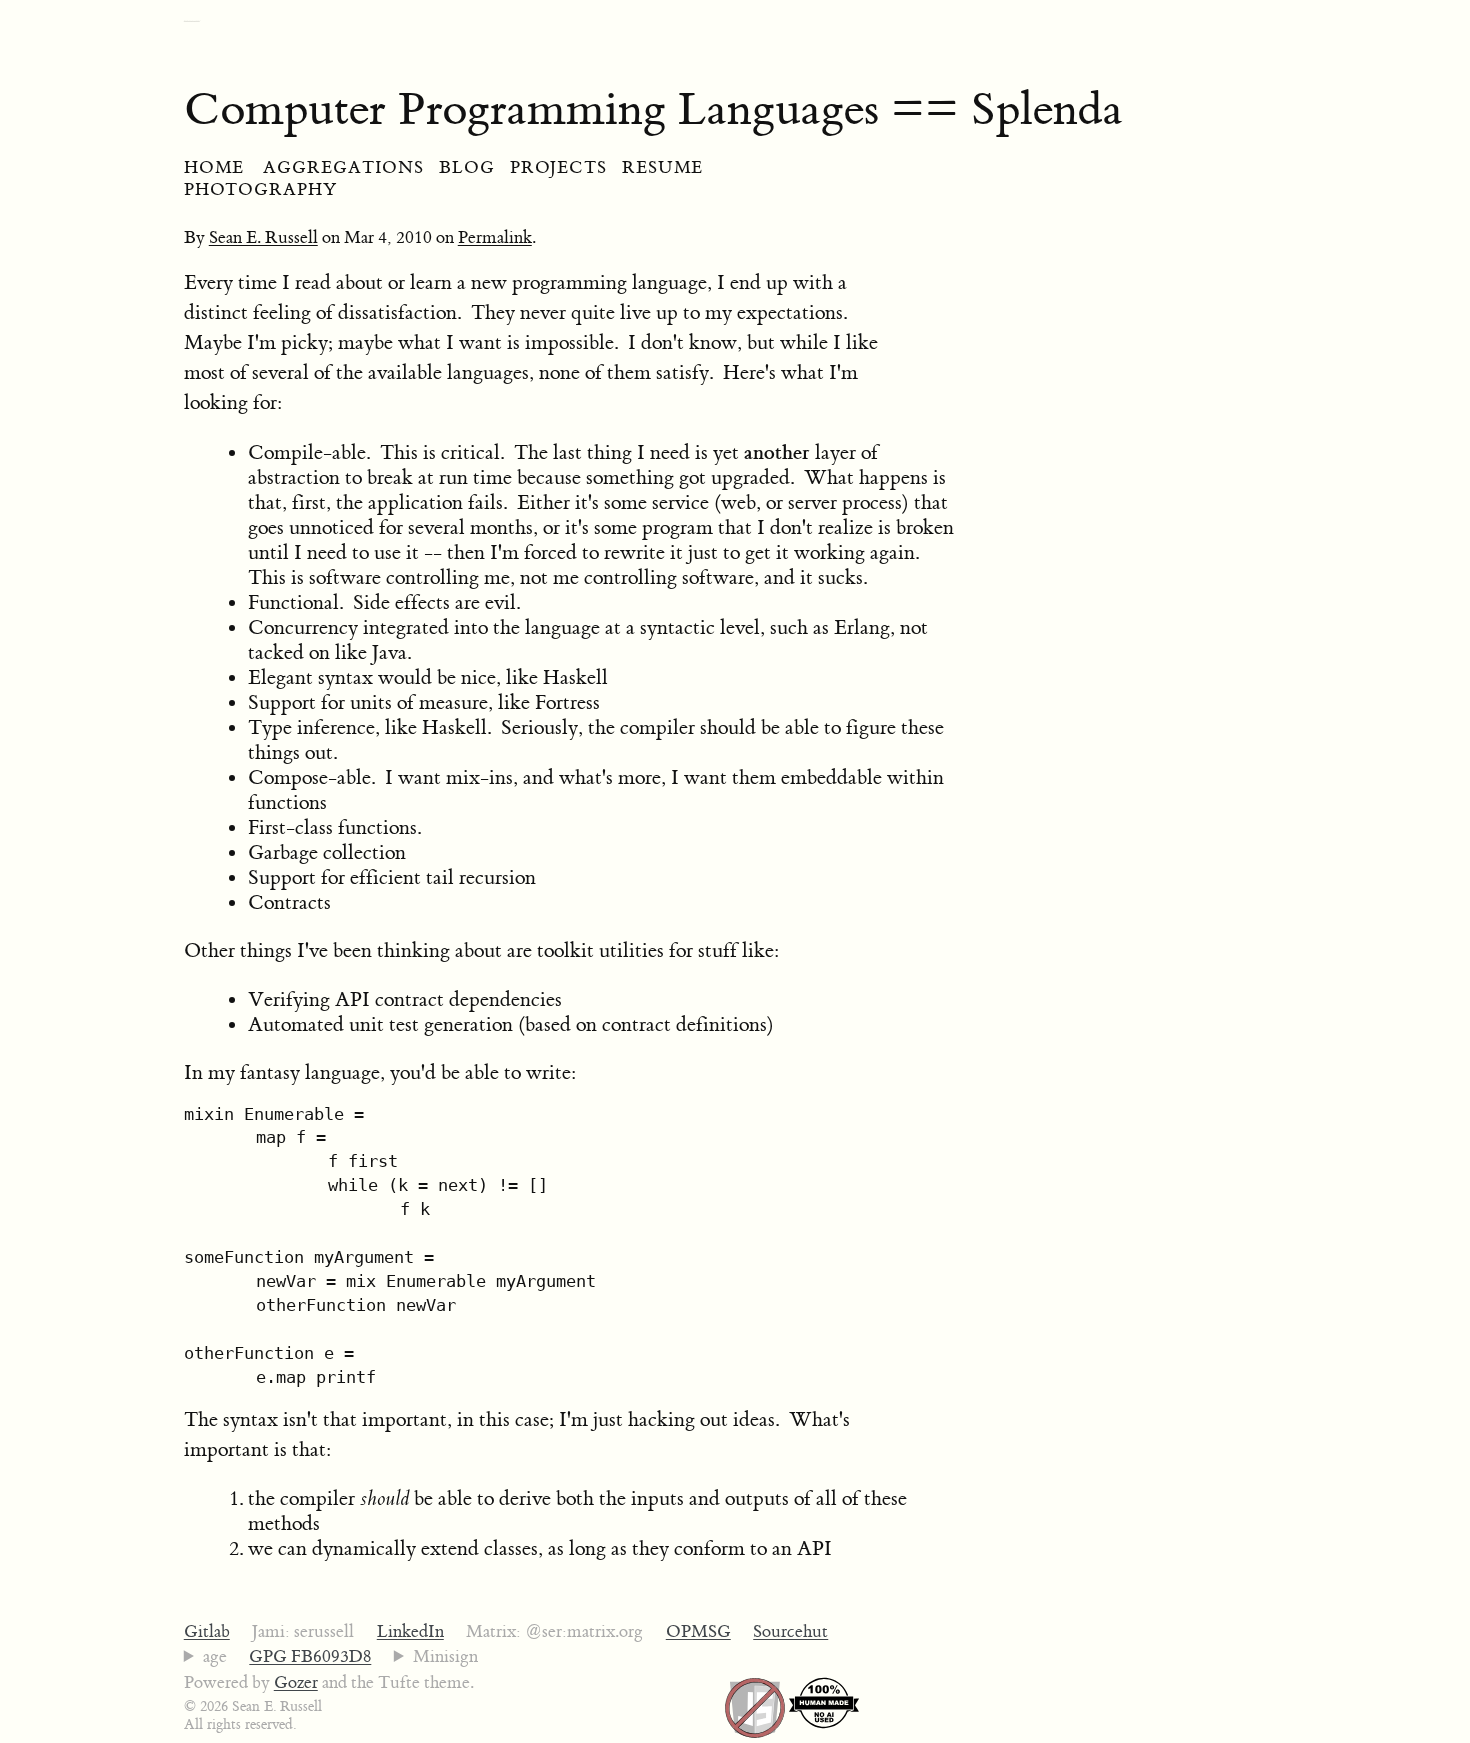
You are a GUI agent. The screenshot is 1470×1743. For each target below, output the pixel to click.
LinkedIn (410, 1632)
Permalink (495, 237)
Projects (558, 168)
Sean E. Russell (263, 237)
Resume (662, 168)
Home (214, 168)
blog (467, 168)
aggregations (343, 168)
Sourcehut (790, 1632)
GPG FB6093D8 (310, 1657)
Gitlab (207, 1632)
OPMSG (698, 1632)
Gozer (296, 1683)
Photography (260, 190)
